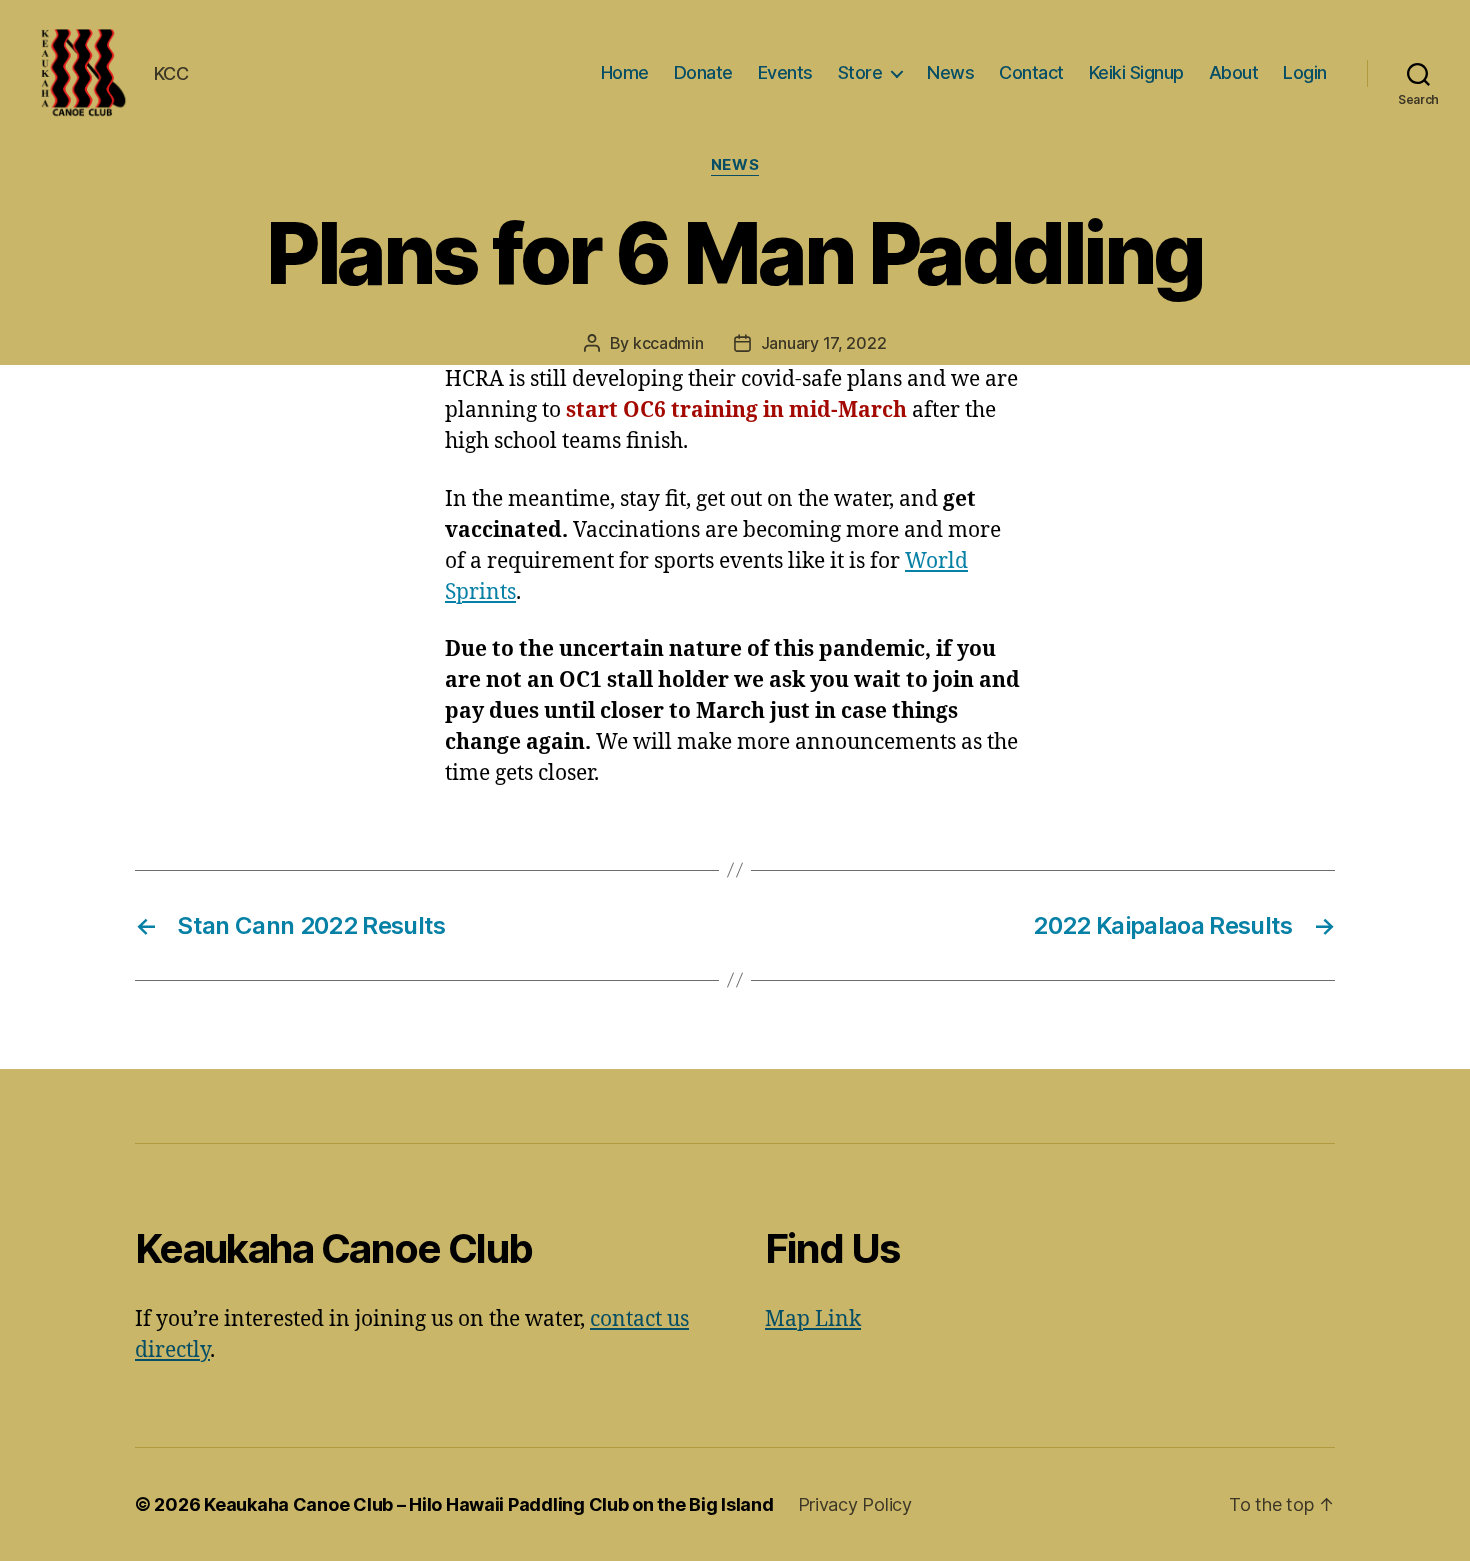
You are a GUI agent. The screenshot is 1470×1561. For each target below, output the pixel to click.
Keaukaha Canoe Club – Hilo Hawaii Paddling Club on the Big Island (488, 1504)
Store (860, 72)
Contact (1031, 72)
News (950, 72)
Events (785, 72)
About (1234, 72)
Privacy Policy (855, 1504)
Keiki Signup (1136, 72)
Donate (703, 72)
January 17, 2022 (824, 343)
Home (625, 72)
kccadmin (668, 343)
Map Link (813, 1319)
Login (1305, 72)
